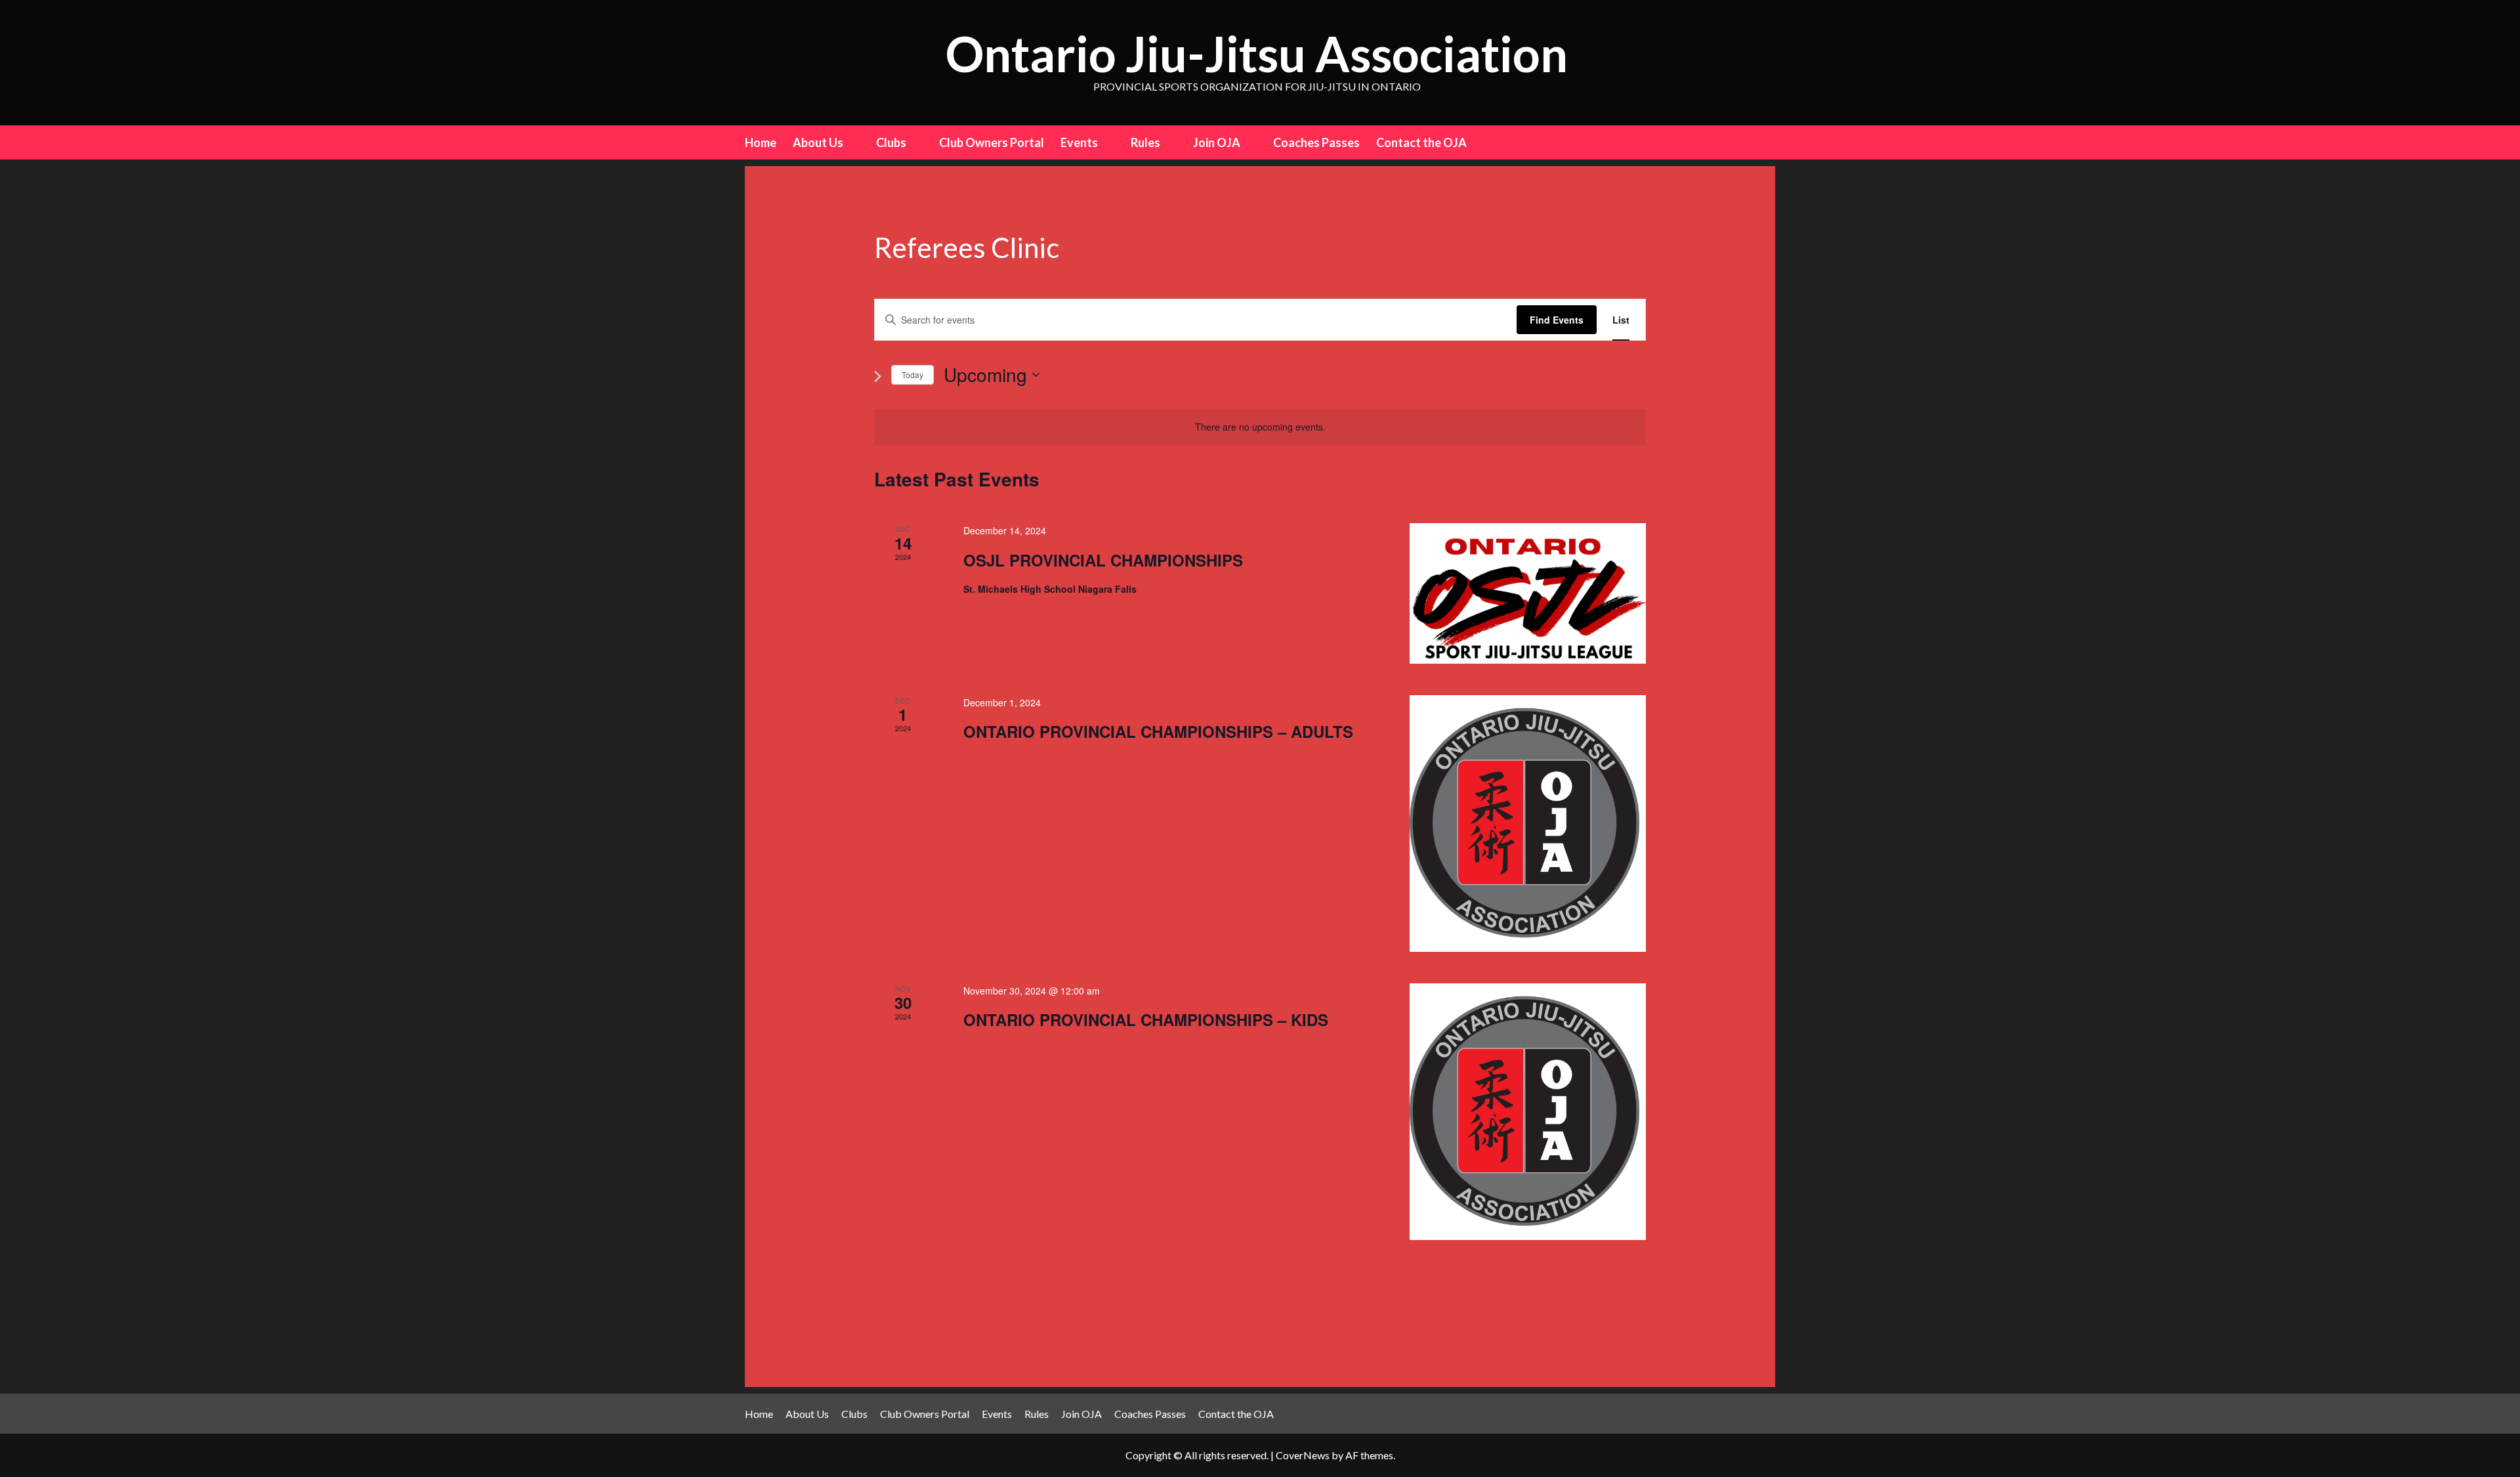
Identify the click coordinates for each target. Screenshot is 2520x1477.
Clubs (891, 142)
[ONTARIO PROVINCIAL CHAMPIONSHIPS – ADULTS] (1528, 824)
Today (913, 375)
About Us (818, 142)
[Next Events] (878, 376)
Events (1079, 142)
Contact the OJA (1421, 142)
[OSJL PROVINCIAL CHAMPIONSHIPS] (1528, 593)
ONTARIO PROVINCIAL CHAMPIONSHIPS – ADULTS (1158, 731)
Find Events (1557, 320)
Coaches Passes (1316, 142)
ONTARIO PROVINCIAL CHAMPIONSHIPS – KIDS (1146, 1019)
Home (761, 142)
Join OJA (1217, 142)
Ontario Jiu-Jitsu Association (1257, 54)
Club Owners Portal (992, 142)
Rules (1145, 142)
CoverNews (1303, 1455)
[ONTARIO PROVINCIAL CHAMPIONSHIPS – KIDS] (1528, 1112)
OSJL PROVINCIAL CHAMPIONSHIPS (1103, 560)
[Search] (1767, 141)
